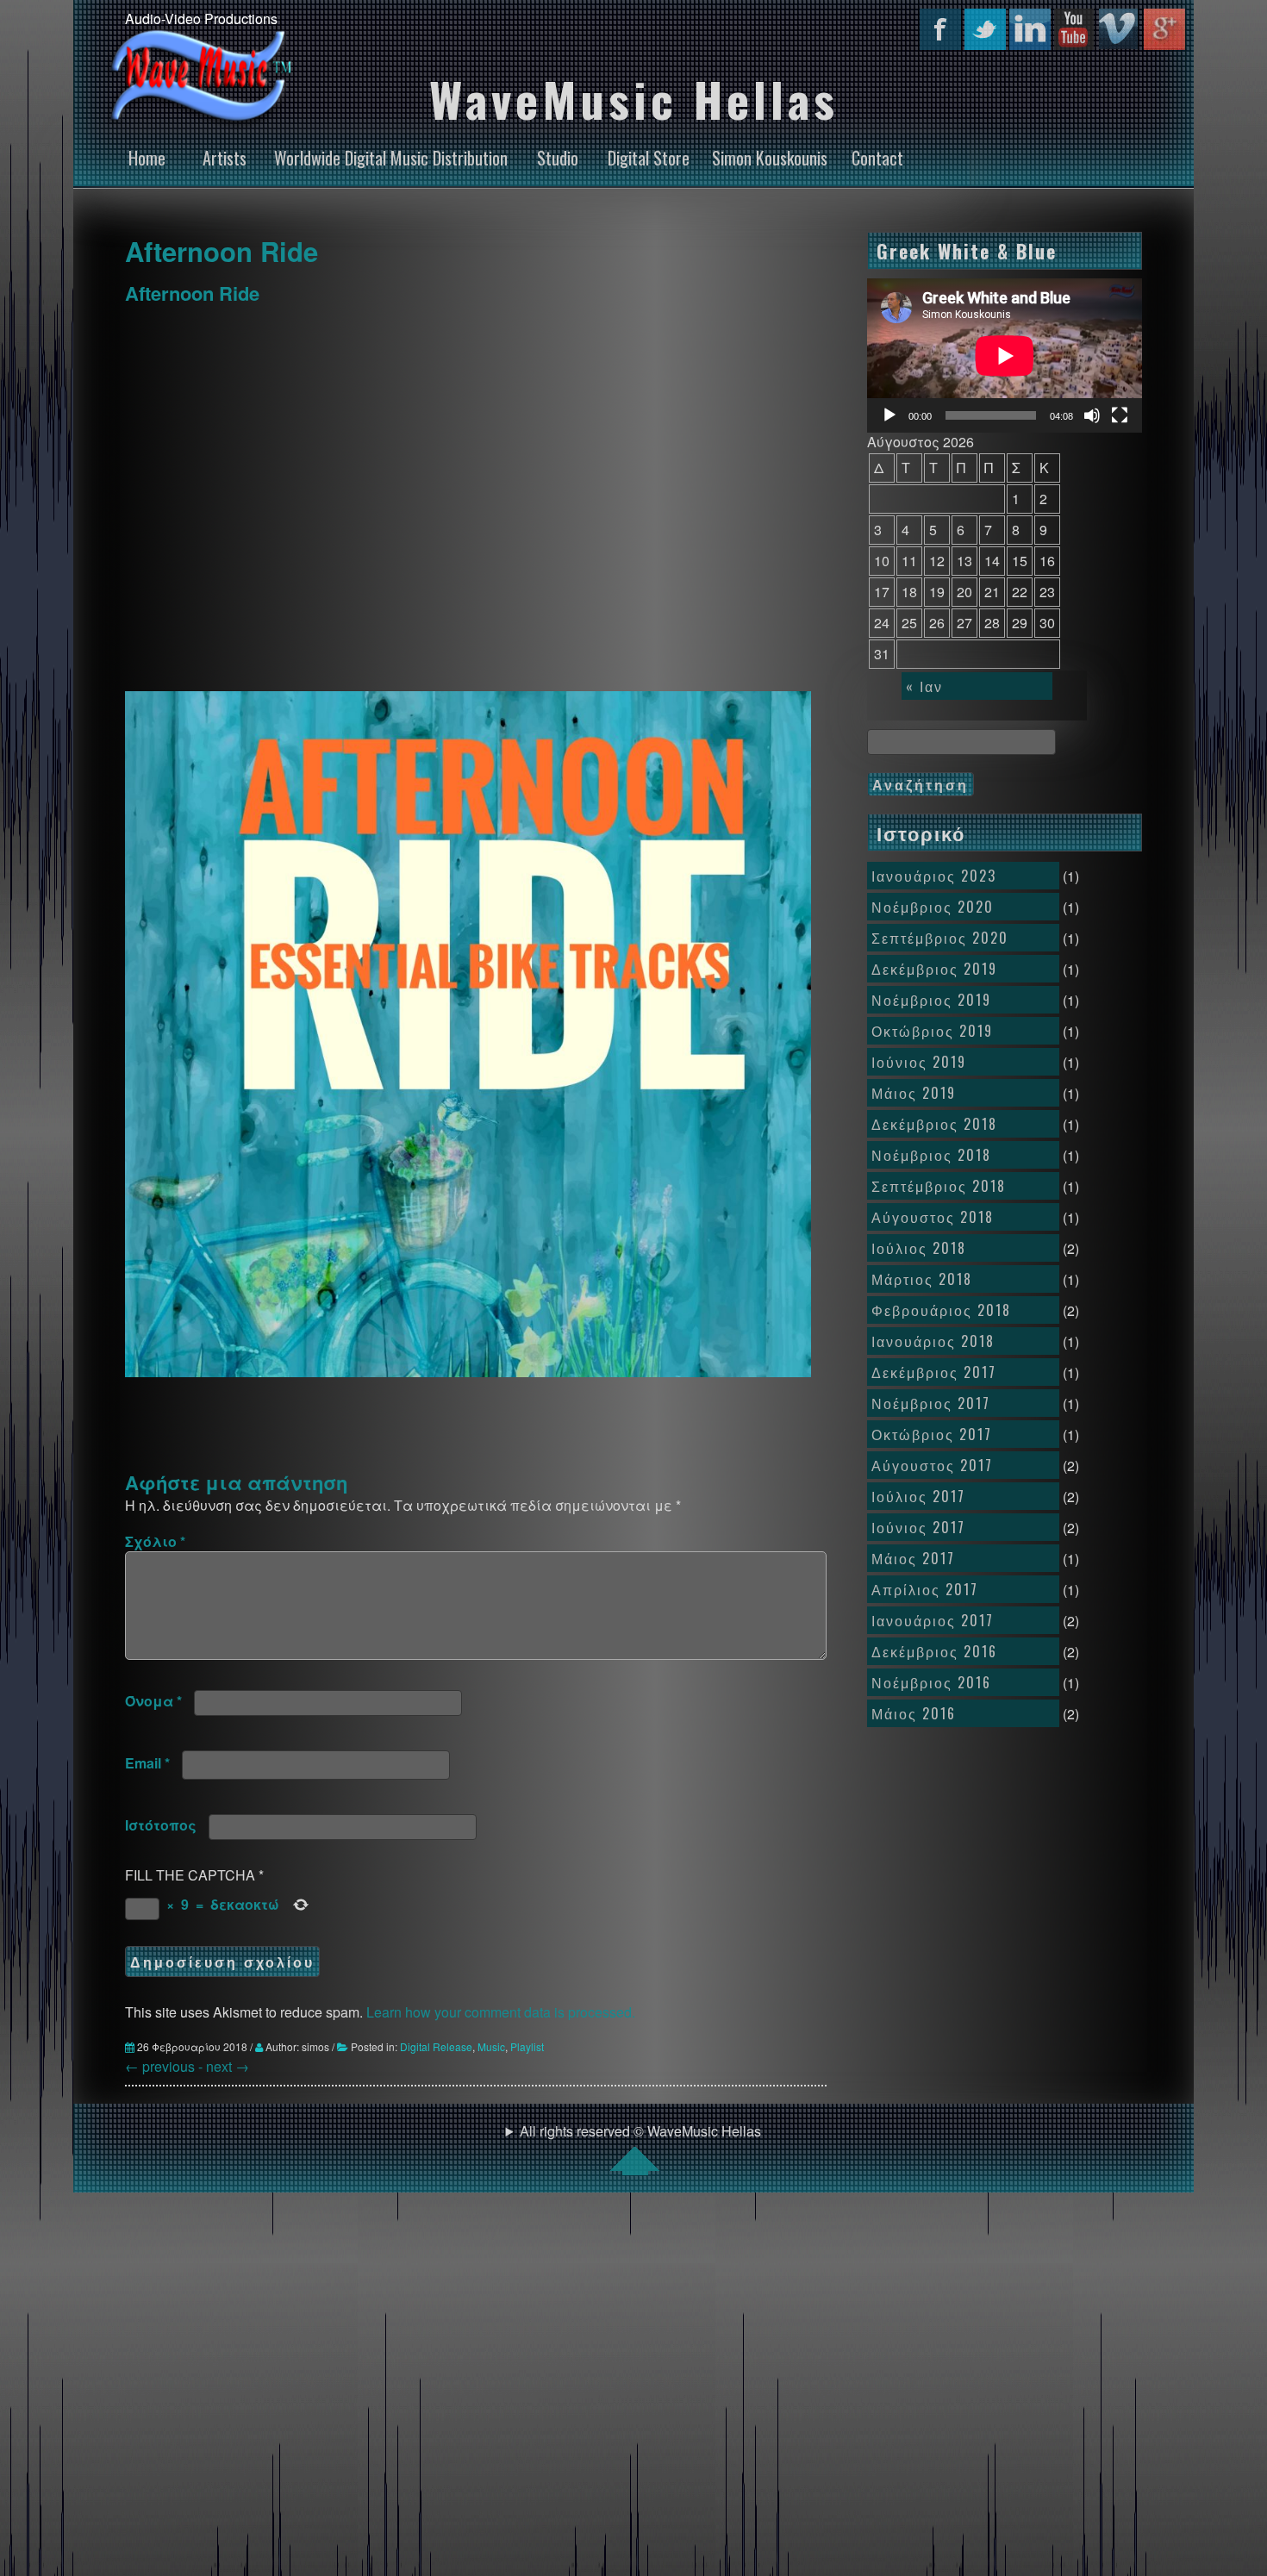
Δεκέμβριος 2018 (934, 1124)
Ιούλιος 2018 (919, 1248)
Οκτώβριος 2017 (932, 1434)
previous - (165, 2066)
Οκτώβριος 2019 (932, 1031)
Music (491, 2046)
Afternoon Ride (222, 251)
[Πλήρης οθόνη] (1120, 415)
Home (147, 158)
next (228, 2066)
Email (147, 1763)
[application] (1005, 356)
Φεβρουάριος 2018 (941, 1310)
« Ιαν (924, 686)
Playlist (527, 2046)
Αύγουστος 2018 (933, 1217)
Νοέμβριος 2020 (933, 907)
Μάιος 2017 (913, 1558)
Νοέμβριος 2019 (931, 1000)
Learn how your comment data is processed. (501, 2012)
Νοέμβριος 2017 (931, 1403)
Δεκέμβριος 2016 (934, 1651)
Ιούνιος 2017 (918, 1527)
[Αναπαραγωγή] (889, 415)
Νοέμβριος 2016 (931, 1682)
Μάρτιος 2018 (922, 1279)
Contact (877, 158)
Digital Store (649, 158)
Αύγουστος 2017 (932, 1465)
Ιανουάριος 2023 (934, 876)
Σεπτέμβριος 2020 (940, 938)
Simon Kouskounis (770, 158)
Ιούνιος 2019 (919, 1062)
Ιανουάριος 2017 (933, 1620)
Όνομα (153, 1701)
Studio (558, 158)
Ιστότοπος (161, 1825)
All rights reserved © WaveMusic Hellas (640, 2131)
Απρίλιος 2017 (925, 1589)
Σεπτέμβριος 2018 (939, 1186)
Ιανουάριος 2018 (933, 1341)
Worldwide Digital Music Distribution (391, 158)
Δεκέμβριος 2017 (934, 1372)
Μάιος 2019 (914, 1093)
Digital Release (436, 2046)
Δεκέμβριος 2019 (934, 969)
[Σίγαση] (1092, 415)
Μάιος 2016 (914, 1713)
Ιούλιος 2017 (918, 1496)
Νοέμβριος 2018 (931, 1155)
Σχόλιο (155, 1541)
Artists (225, 158)
